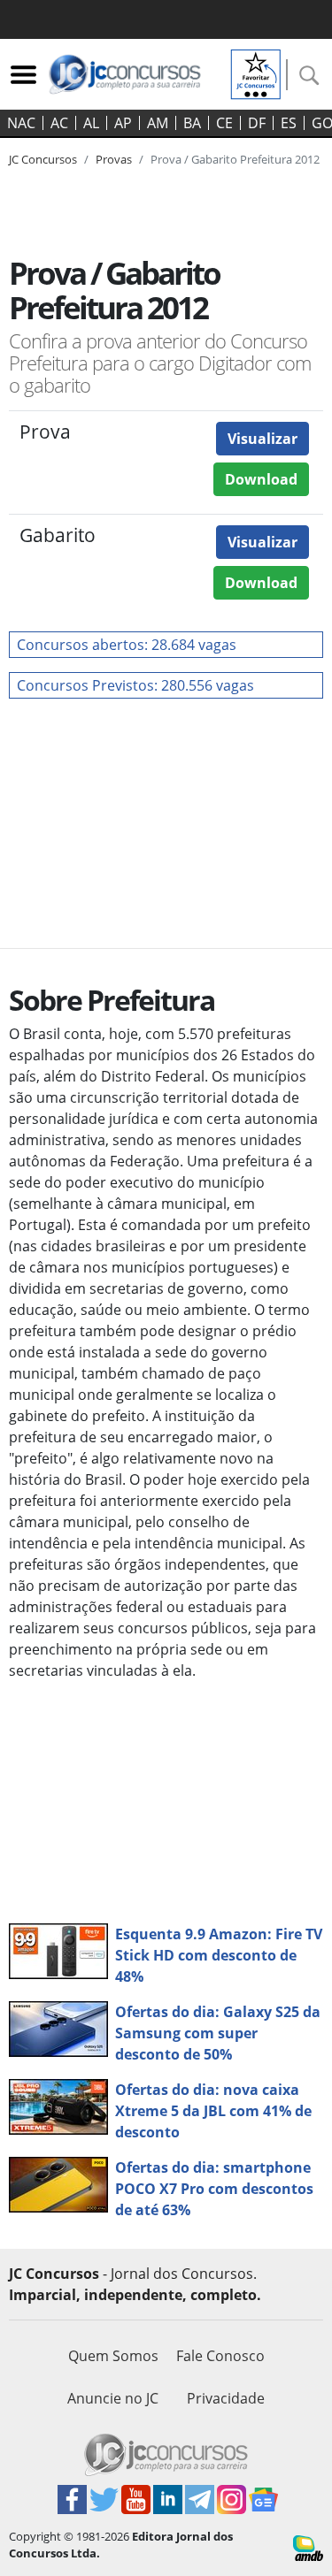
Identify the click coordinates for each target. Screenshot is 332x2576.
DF (257, 123)
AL (91, 123)
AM (158, 123)
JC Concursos (43, 159)
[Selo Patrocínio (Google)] (256, 73)
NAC (21, 123)
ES (289, 123)
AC (59, 123)
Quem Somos (113, 2356)
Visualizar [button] (263, 439)
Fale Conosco (220, 2356)
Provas (114, 159)
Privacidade (226, 2398)
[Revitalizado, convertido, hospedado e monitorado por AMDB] (308, 2547)
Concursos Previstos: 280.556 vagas (135, 685)
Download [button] (261, 479)
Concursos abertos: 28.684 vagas (127, 645)
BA (192, 123)
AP (123, 123)
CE (224, 123)
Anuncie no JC (113, 2398)
